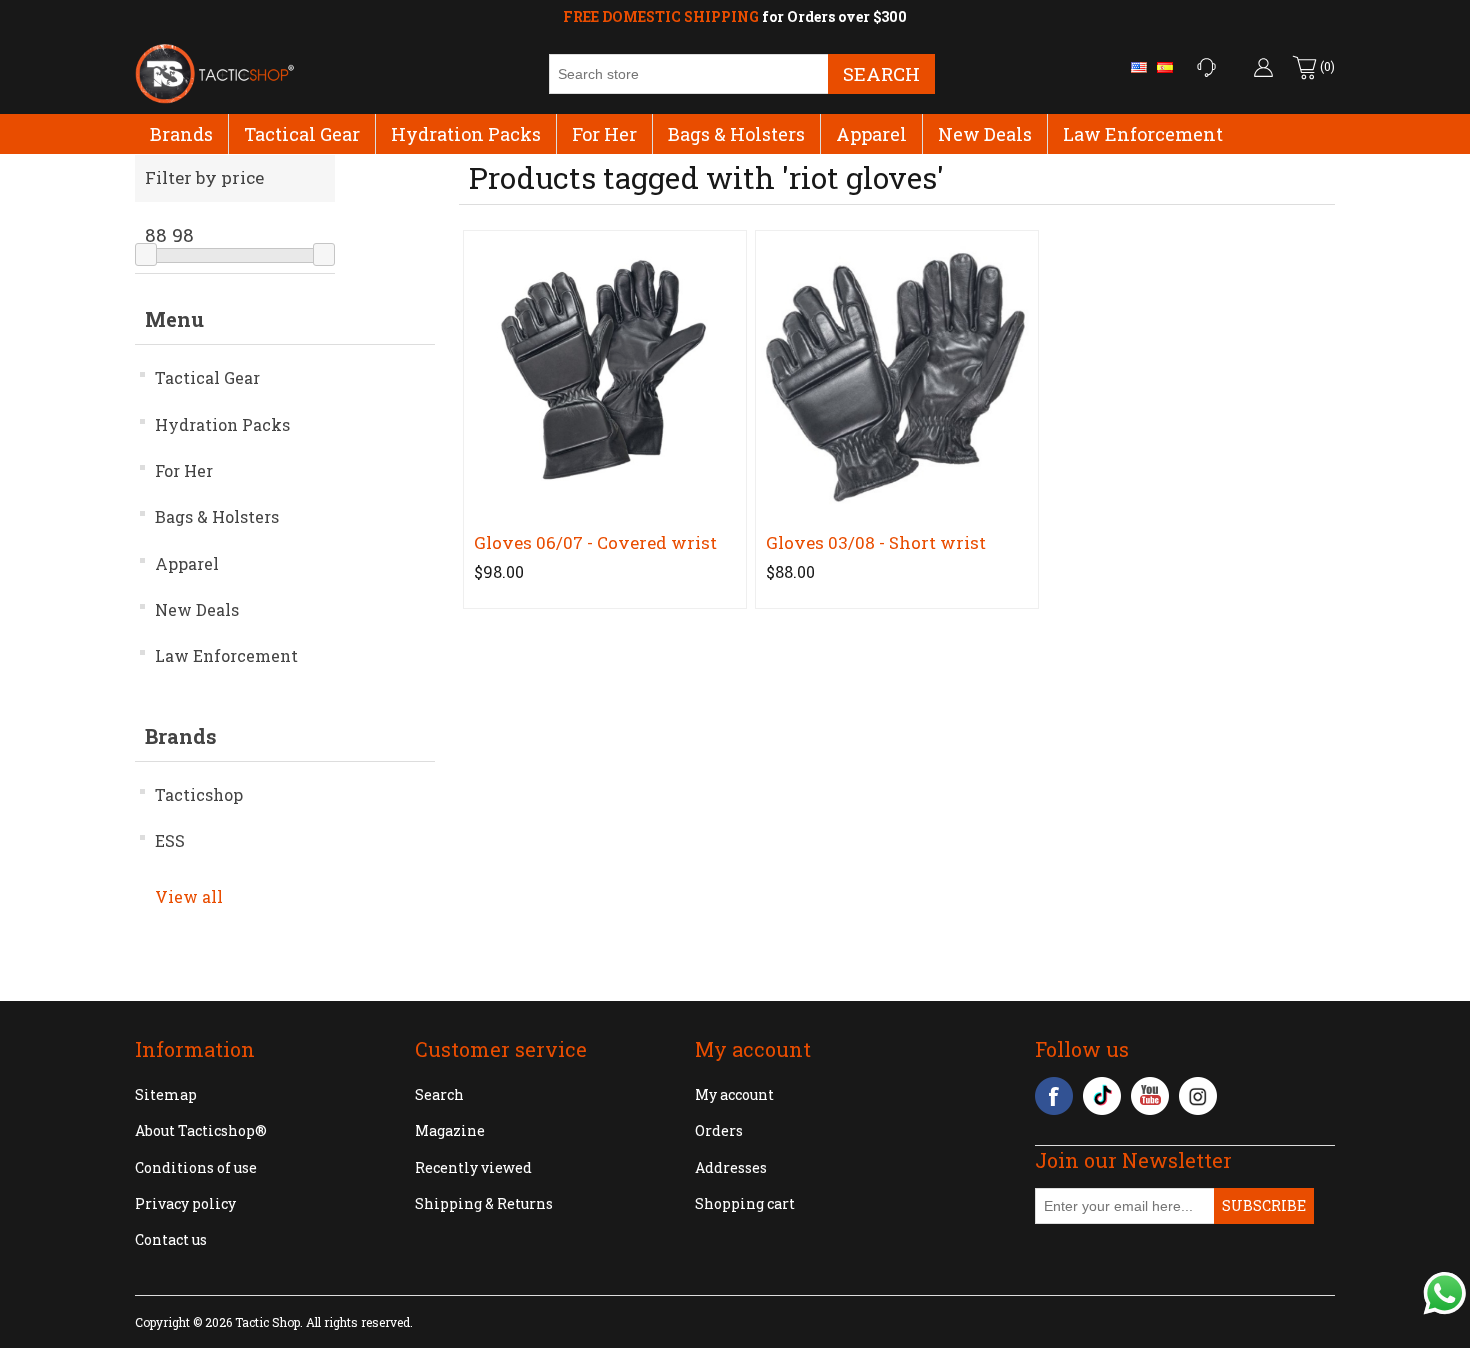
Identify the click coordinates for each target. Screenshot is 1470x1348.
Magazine (450, 1130)
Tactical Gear (302, 134)
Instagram (1198, 1096)
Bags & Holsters (736, 134)
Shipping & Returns (484, 1203)
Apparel (871, 134)
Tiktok (1102, 1096)
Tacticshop (199, 794)
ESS (170, 840)
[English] (1139, 67)
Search (881, 73)
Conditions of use (196, 1167)
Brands (181, 134)
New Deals (985, 134)
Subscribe (1264, 1205)
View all (189, 896)
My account (734, 1094)
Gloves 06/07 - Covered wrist (595, 543)
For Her (604, 134)
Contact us (171, 1239)
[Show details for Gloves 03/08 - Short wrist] (896, 371)
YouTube (1150, 1096)
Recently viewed (473, 1167)
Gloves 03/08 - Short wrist (876, 543)
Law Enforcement (1143, 134)
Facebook (1054, 1096)
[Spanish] (1165, 67)
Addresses (731, 1167)
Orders (719, 1130)
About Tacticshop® (201, 1130)
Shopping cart (745, 1203)
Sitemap (166, 1094)
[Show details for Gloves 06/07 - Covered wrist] (604, 371)
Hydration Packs (466, 134)
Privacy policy (185, 1203)
